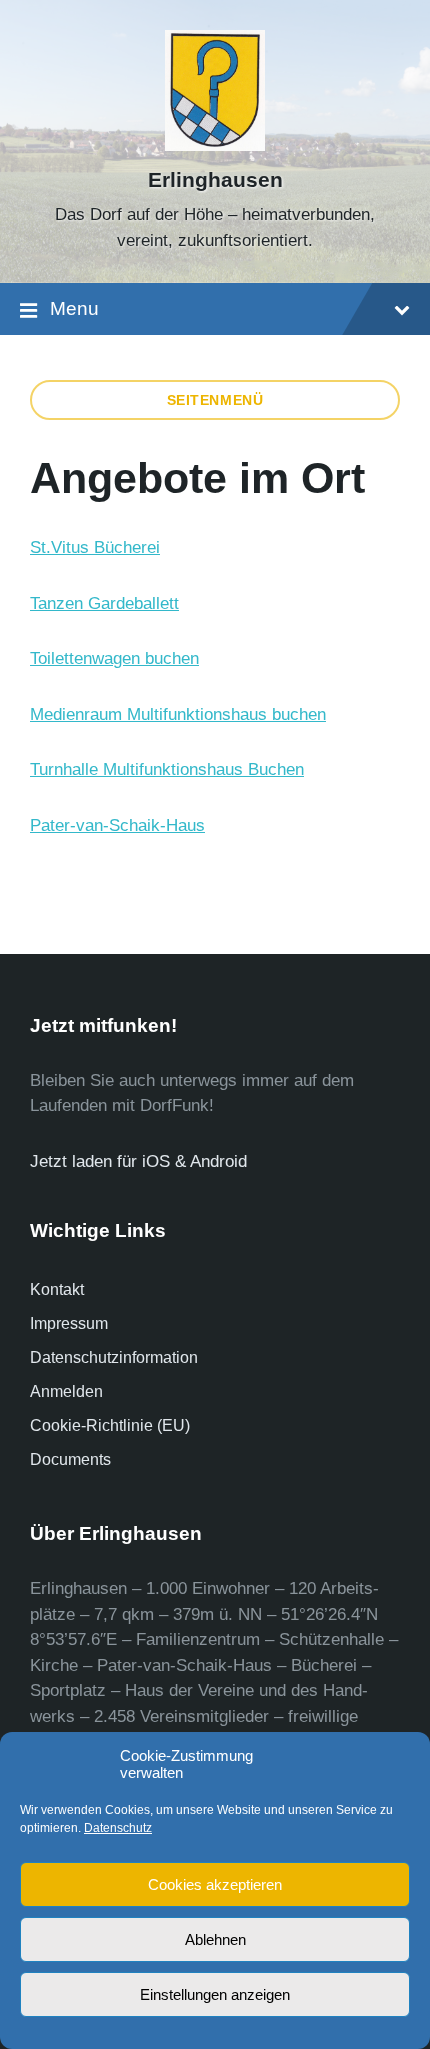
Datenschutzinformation (114, 1357)
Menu (74, 308)
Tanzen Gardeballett (104, 603)
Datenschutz (118, 1828)
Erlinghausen (215, 180)
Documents (70, 1459)
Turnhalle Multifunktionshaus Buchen (167, 769)
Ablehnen (215, 1939)
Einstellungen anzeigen (215, 1994)
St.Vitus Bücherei (95, 547)
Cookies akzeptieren (215, 1884)
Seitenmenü (215, 400)
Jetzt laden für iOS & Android (138, 1161)
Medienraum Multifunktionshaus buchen (178, 714)
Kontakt (57, 1289)
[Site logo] (215, 145)
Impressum (69, 1323)
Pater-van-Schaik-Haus (117, 825)
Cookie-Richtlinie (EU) (110, 1425)
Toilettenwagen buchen (114, 658)
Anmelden (66, 1391)
